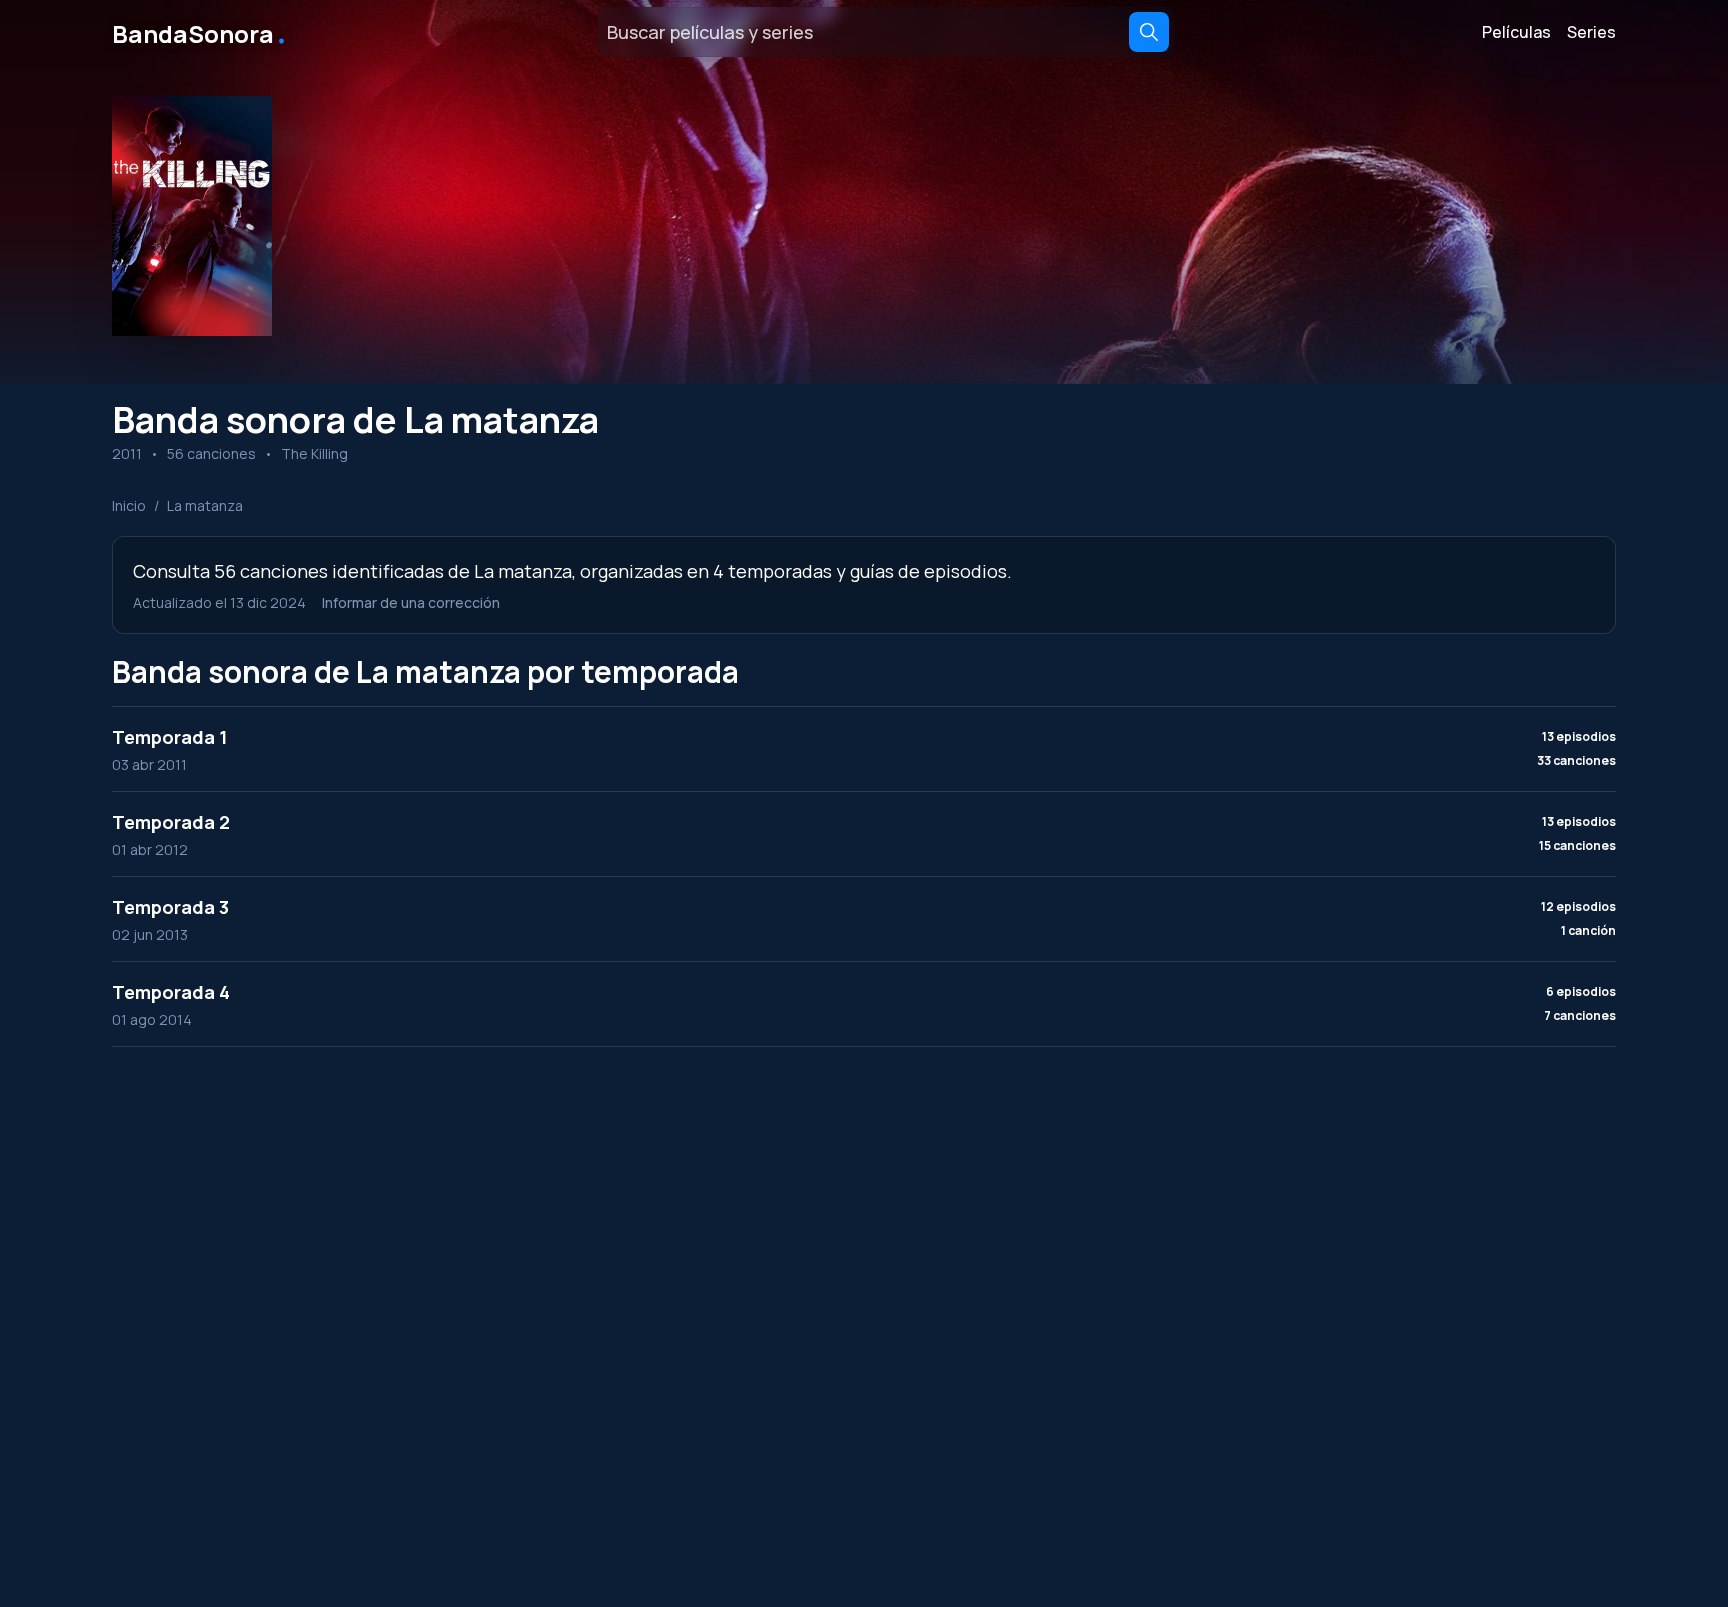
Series (1591, 32)
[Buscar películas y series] (1149, 32)
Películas (1516, 32)
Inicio (129, 505)
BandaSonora (200, 32)
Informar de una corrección (411, 602)
